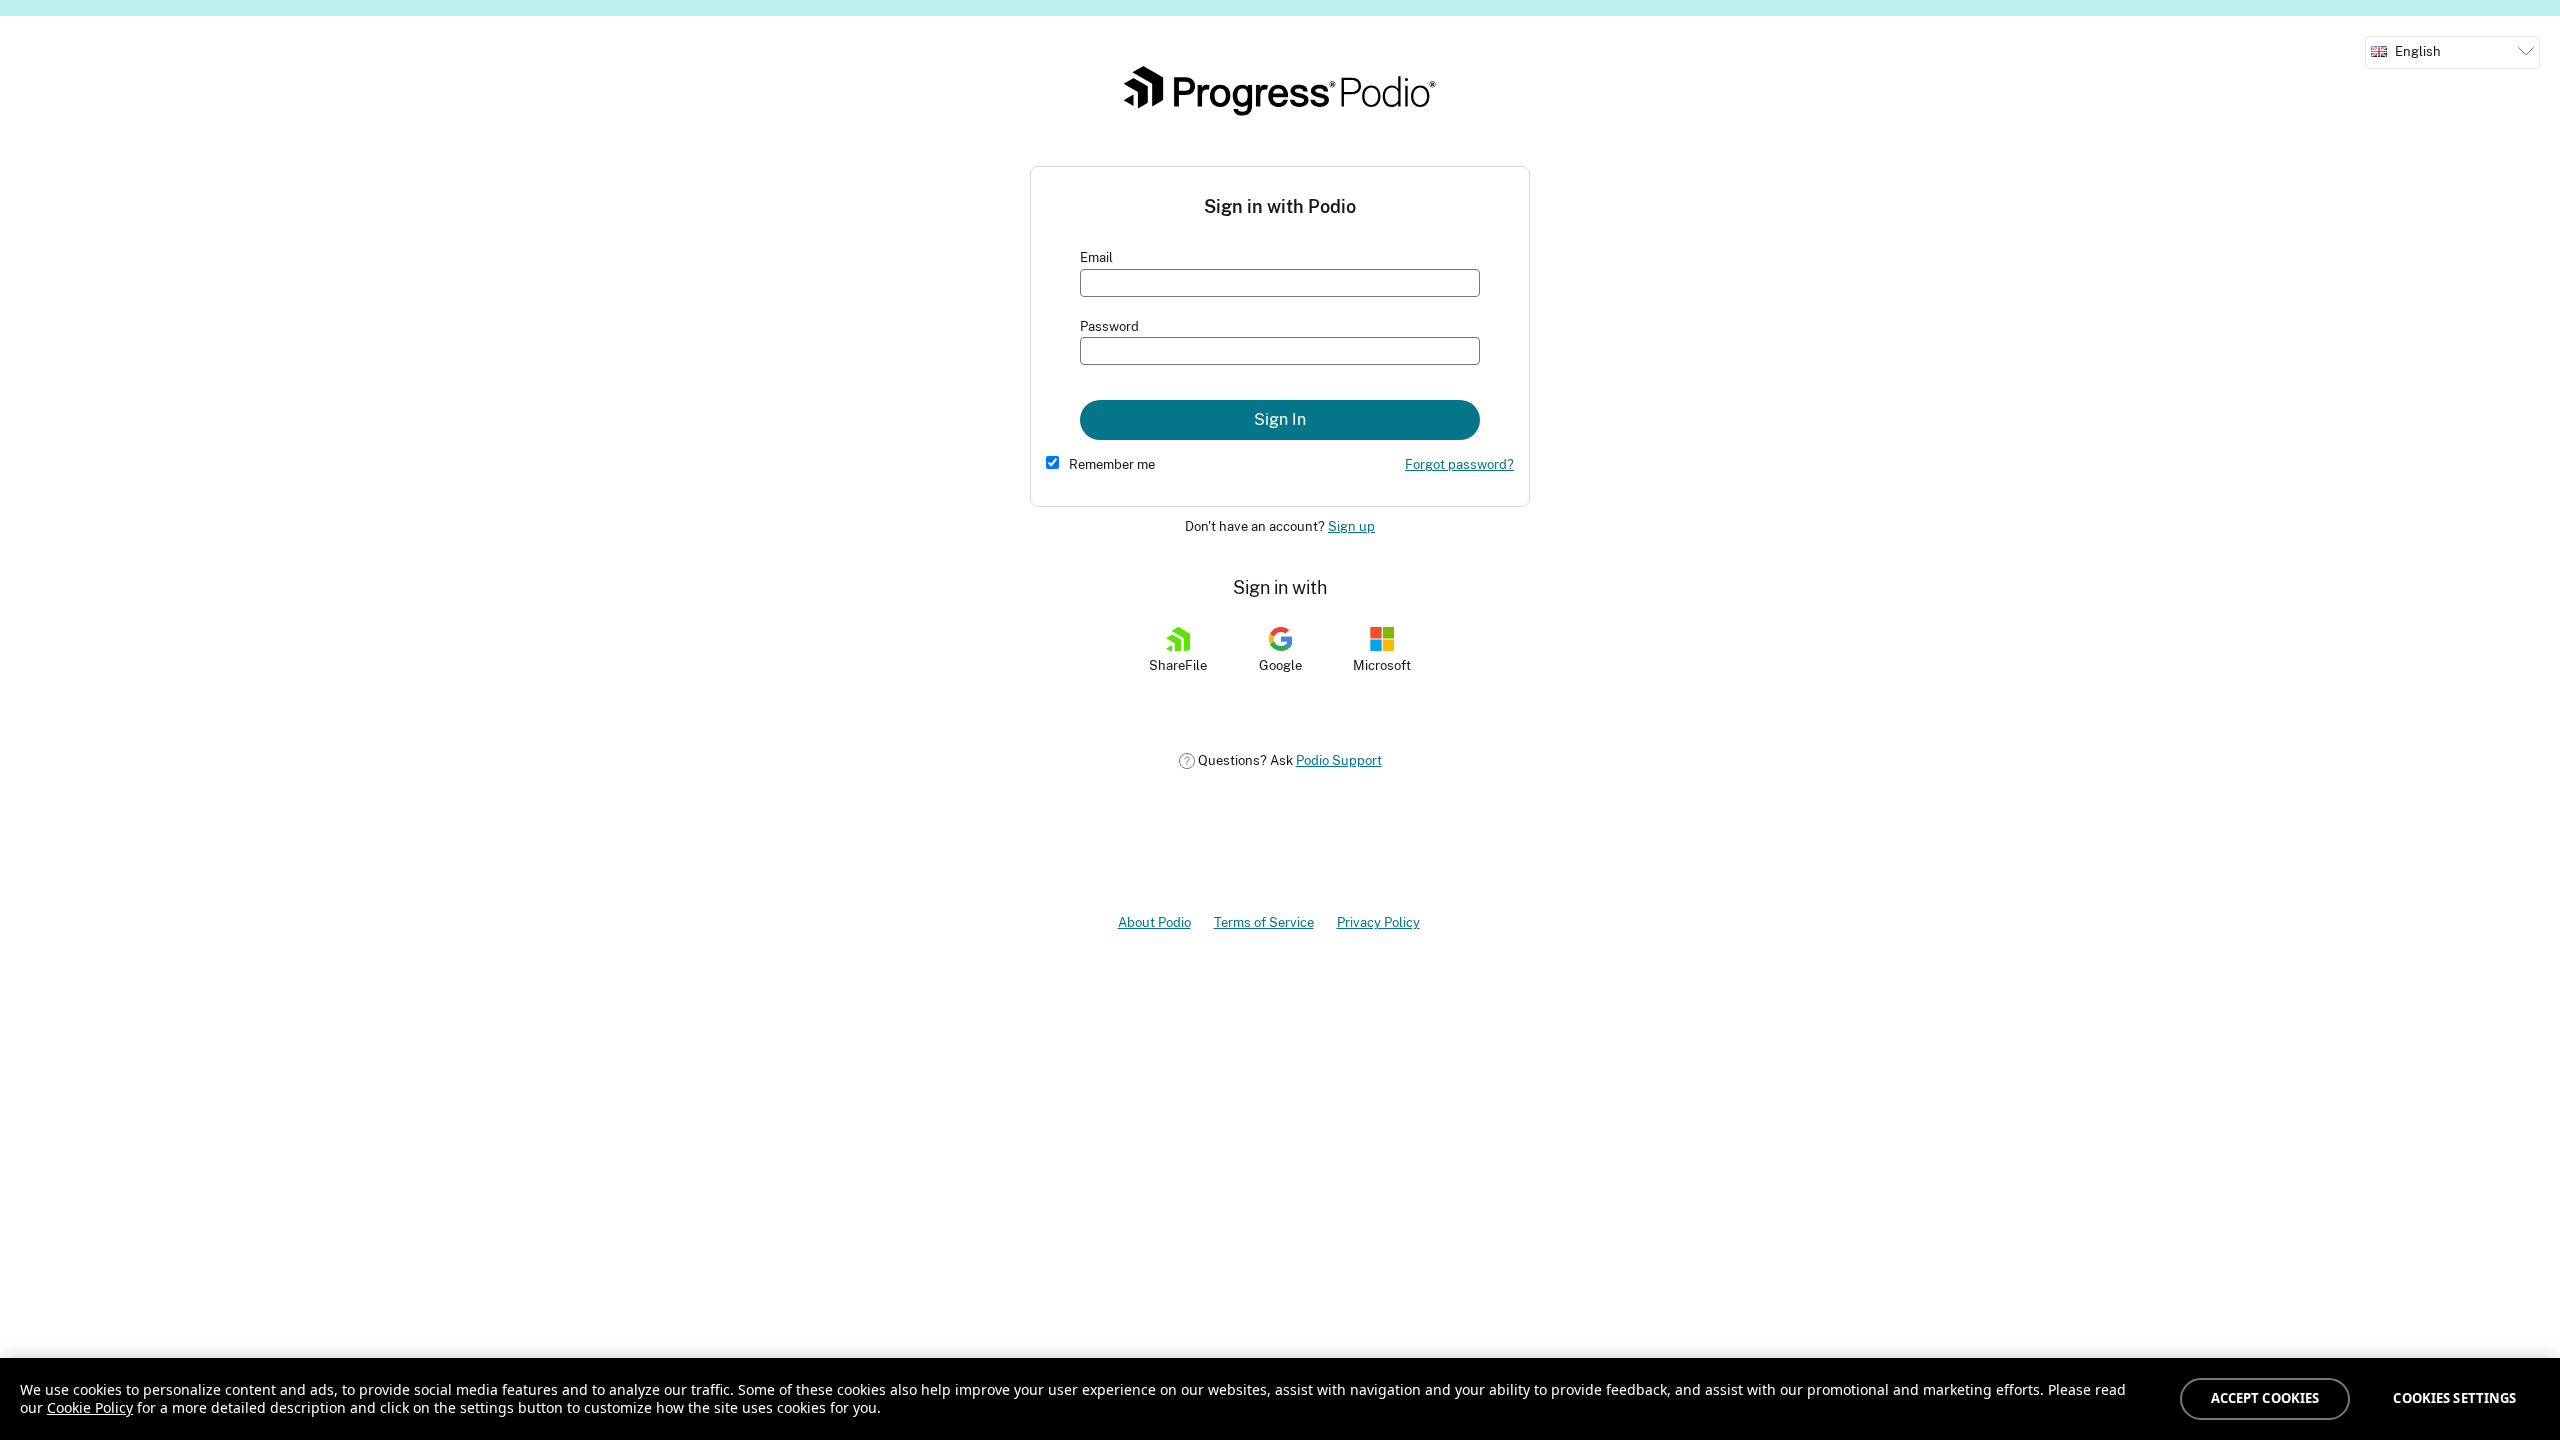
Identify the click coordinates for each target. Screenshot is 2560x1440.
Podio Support (1339, 760)
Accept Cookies (2265, 1398)
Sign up (1351, 526)
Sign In (1280, 419)
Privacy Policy (1378, 922)
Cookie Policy (90, 1407)
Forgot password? (1459, 464)
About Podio (1154, 922)
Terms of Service (1264, 922)
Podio (1280, 91)
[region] (1280, 1399)
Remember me (1112, 464)
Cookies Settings (2454, 1398)
